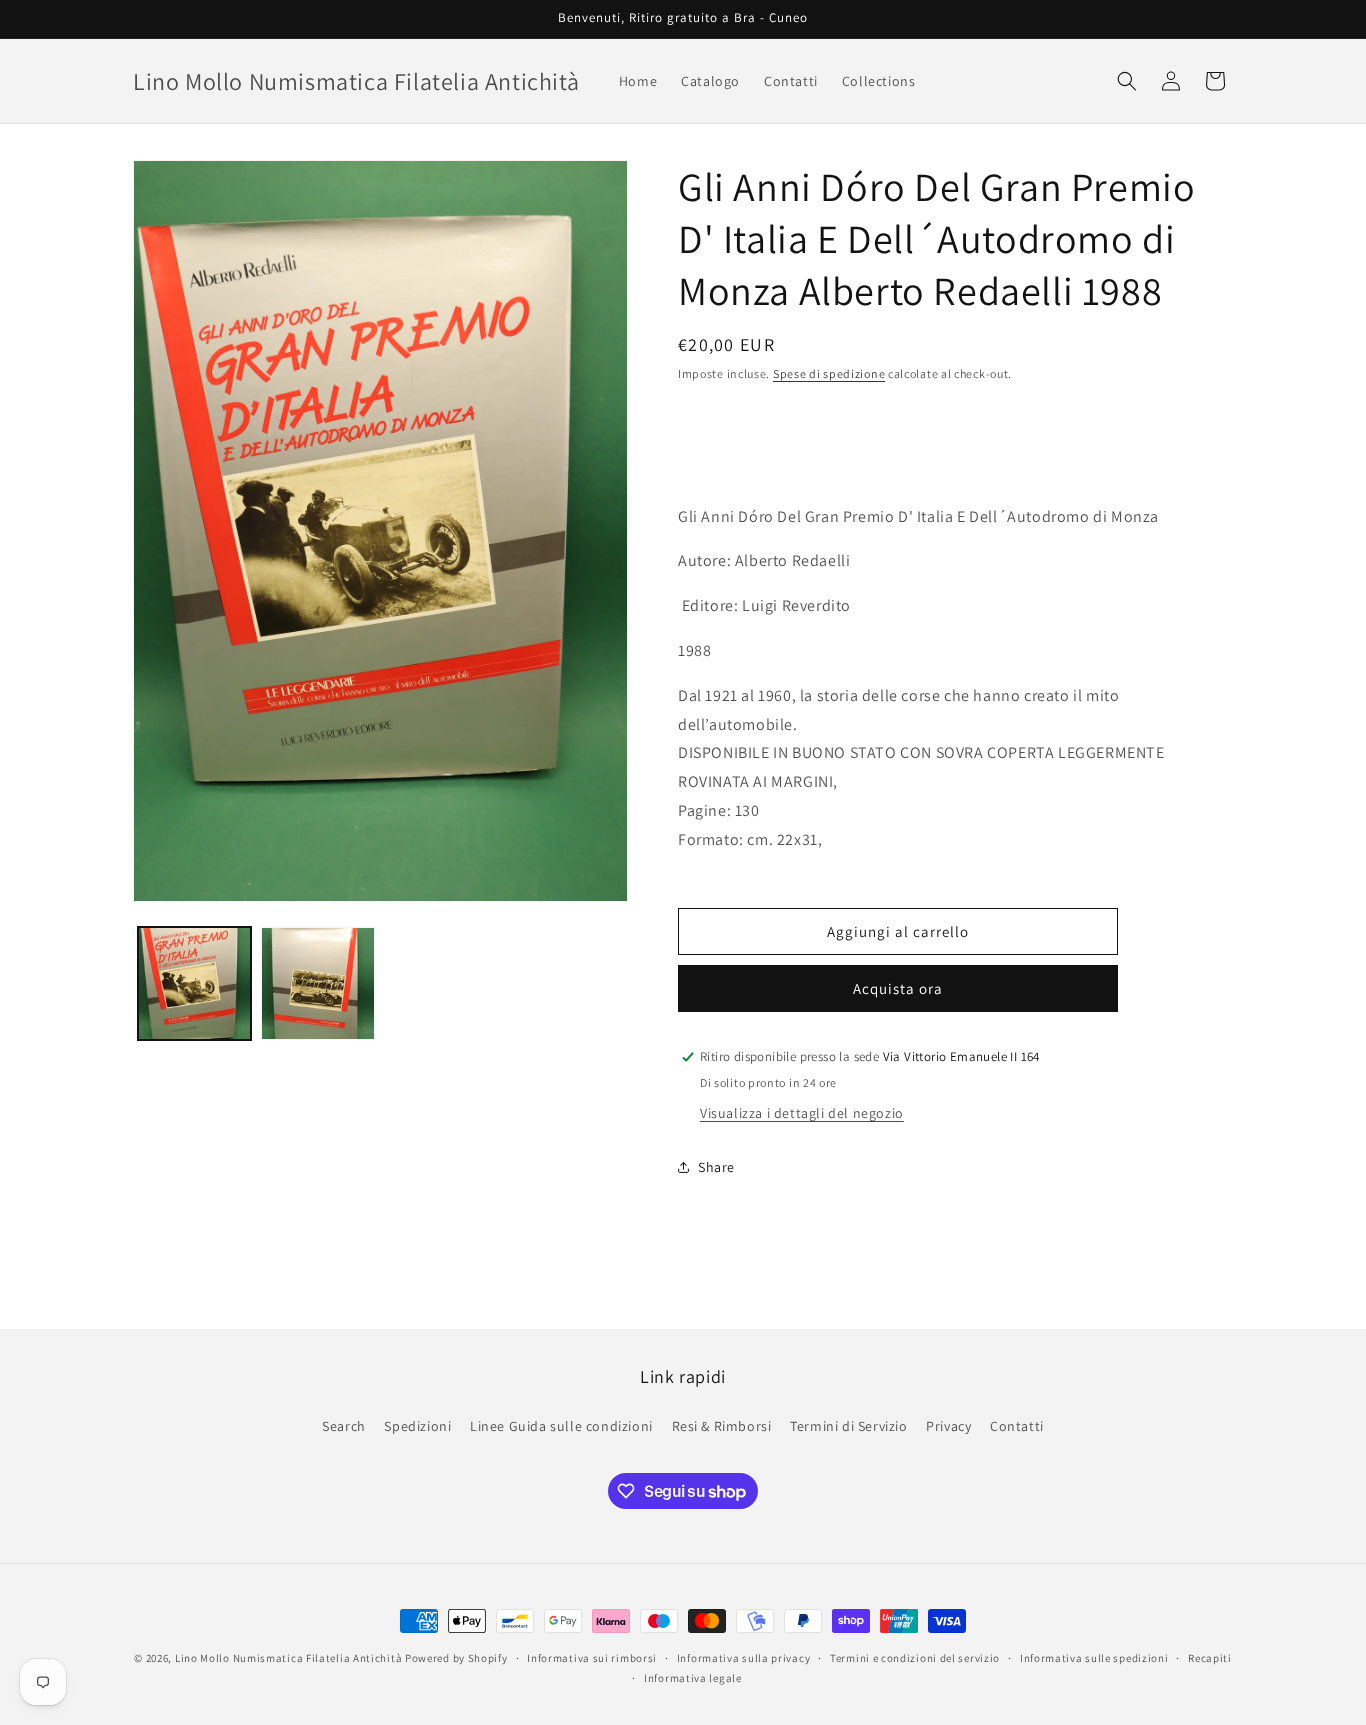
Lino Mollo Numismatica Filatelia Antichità (288, 1658)
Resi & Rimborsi (722, 1425)
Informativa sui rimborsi (592, 1658)
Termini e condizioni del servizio (915, 1658)
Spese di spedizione (829, 373)
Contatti (1017, 1425)
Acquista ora (898, 988)
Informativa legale (693, 1678)
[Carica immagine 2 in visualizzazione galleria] (317, 983)
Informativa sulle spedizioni (1094, 1658)
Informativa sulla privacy (744, 1658)
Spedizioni (417, 1425)
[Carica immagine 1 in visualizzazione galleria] (194, 983)
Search (344, 1425)
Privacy (948, 1425)
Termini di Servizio (848, 1425)
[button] (1127, 81)
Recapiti (1210, 1658)
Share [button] (716, 1167)
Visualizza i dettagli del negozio (802, 1113)
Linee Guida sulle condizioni (561, 1425)
